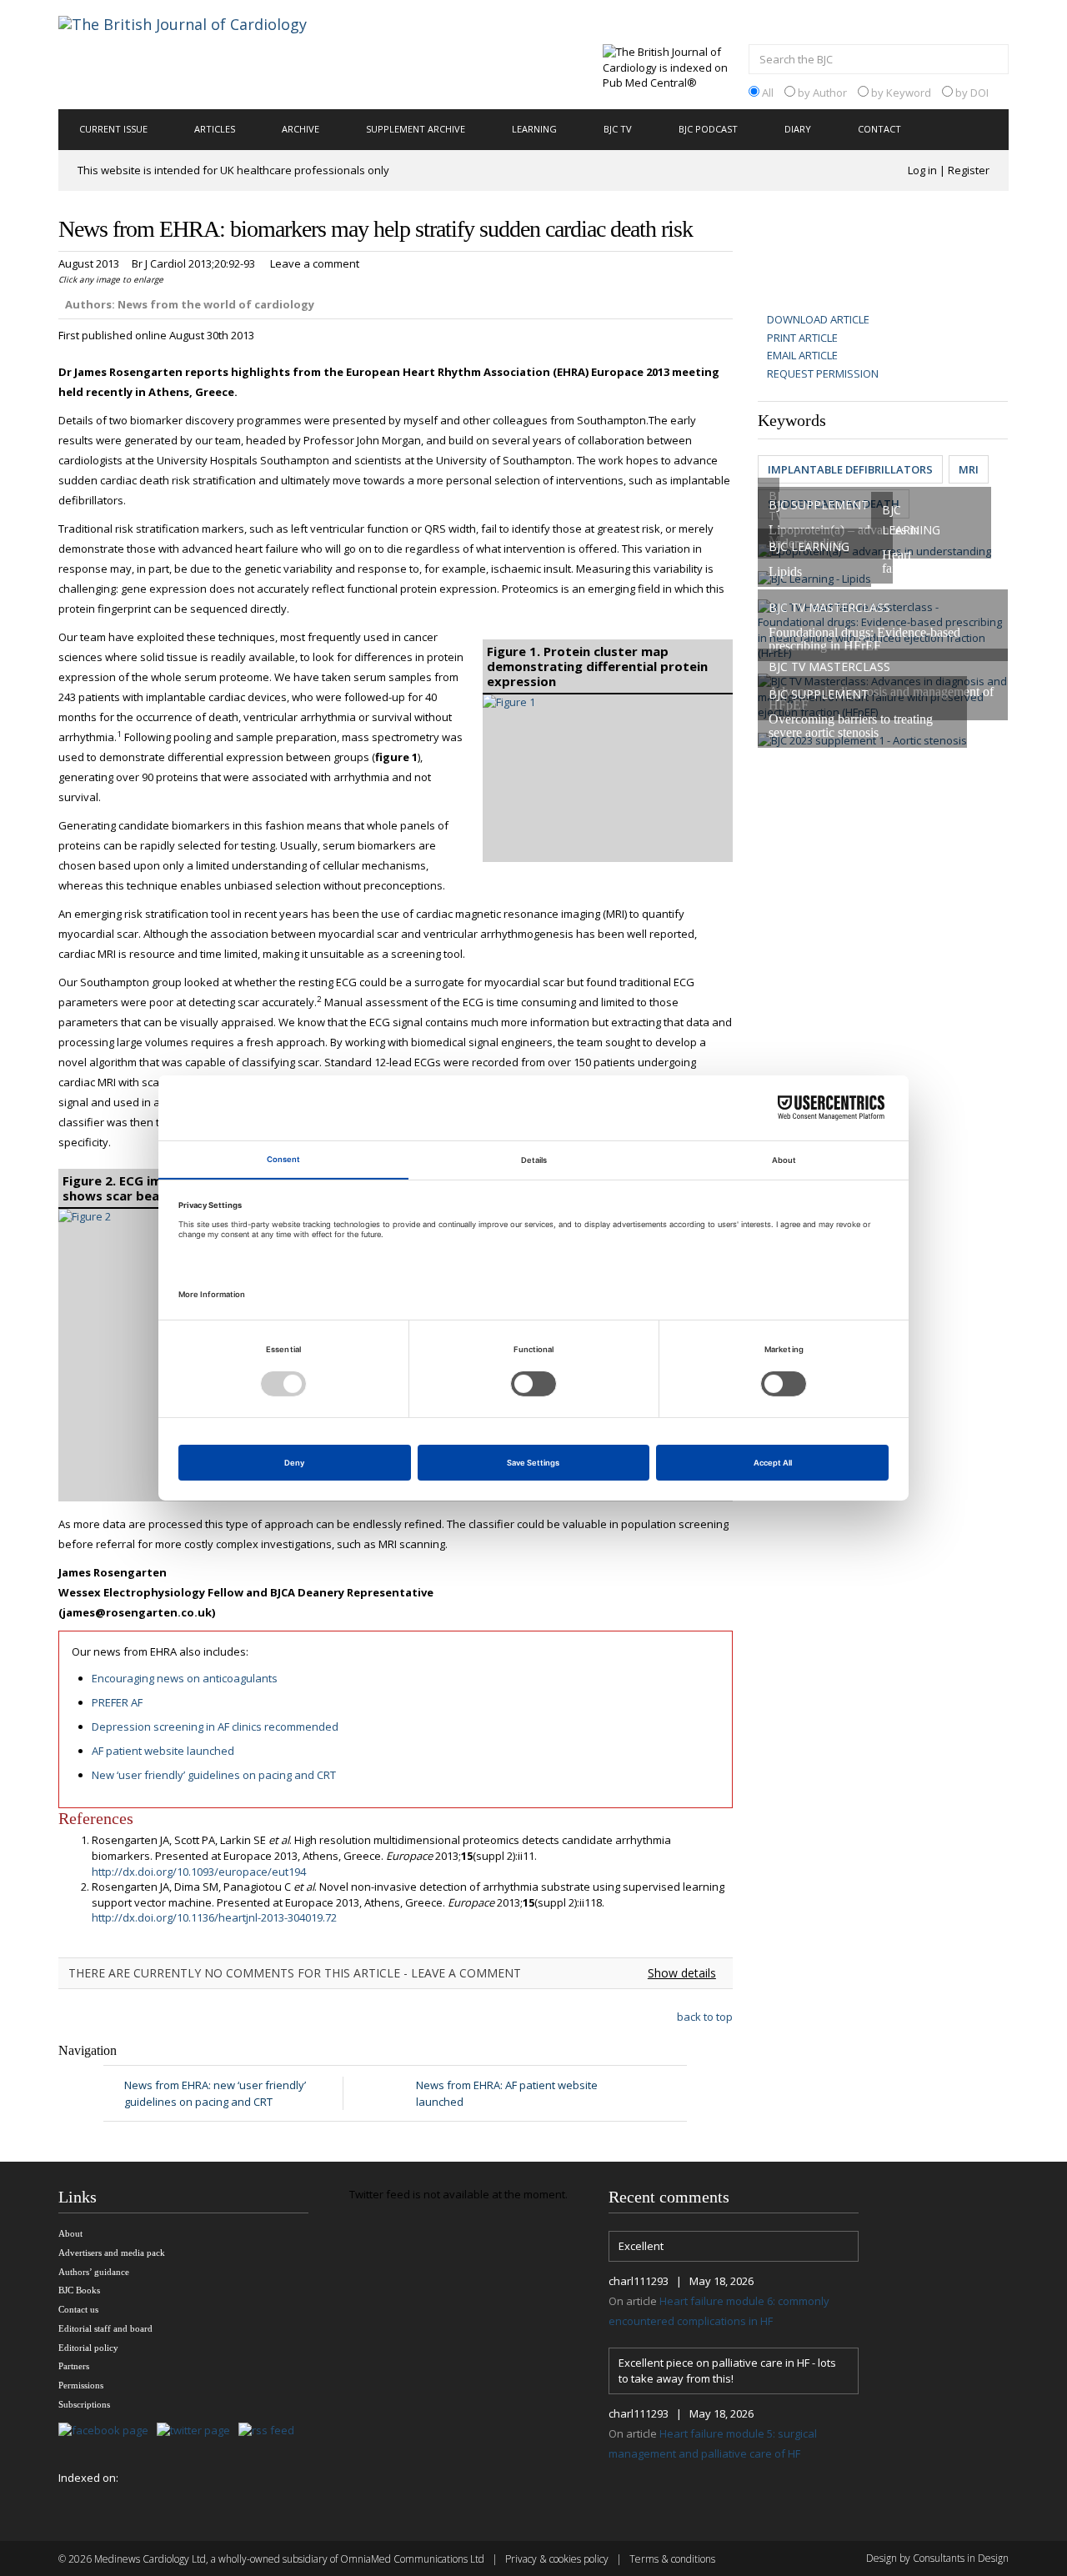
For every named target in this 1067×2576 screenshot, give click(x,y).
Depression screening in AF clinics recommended (215, 1727)
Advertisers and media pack (112, 2253)
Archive (301, 129)
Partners (74, 2366)
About (70, 2233)
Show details (682, 1973)
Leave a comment (315, 263)
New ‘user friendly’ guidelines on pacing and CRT (214, 1775)
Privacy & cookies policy (557, 2559)
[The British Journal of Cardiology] (203, 53)
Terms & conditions (672, 2559)
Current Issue (113, 129)
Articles (215, 129)
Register (969, 170)
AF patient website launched (163, 1751)
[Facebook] (108, 2431)
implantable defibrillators (850, 469)
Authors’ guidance (94, 2272)
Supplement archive (416, 129)
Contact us (78, 2309)
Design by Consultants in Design (937, 2558)
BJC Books (79, 2290)
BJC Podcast (708, 129)
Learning (534, 129)
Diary (798, 129)
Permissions (81, 2385)
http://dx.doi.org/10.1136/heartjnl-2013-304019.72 (214, 1917)
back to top (705, 2017)
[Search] (992, 61)
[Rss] (271, 2431)
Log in (922, 170)
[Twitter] (198, 2431)
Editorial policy (88, 2348)
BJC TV (618, 129)
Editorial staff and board (105, 2328)
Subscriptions (84, 2404)
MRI (969, 469)
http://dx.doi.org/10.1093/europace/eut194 (199, 1872)
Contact (879, 129)
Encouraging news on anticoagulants (185, 1678)
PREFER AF (117, 1702)
